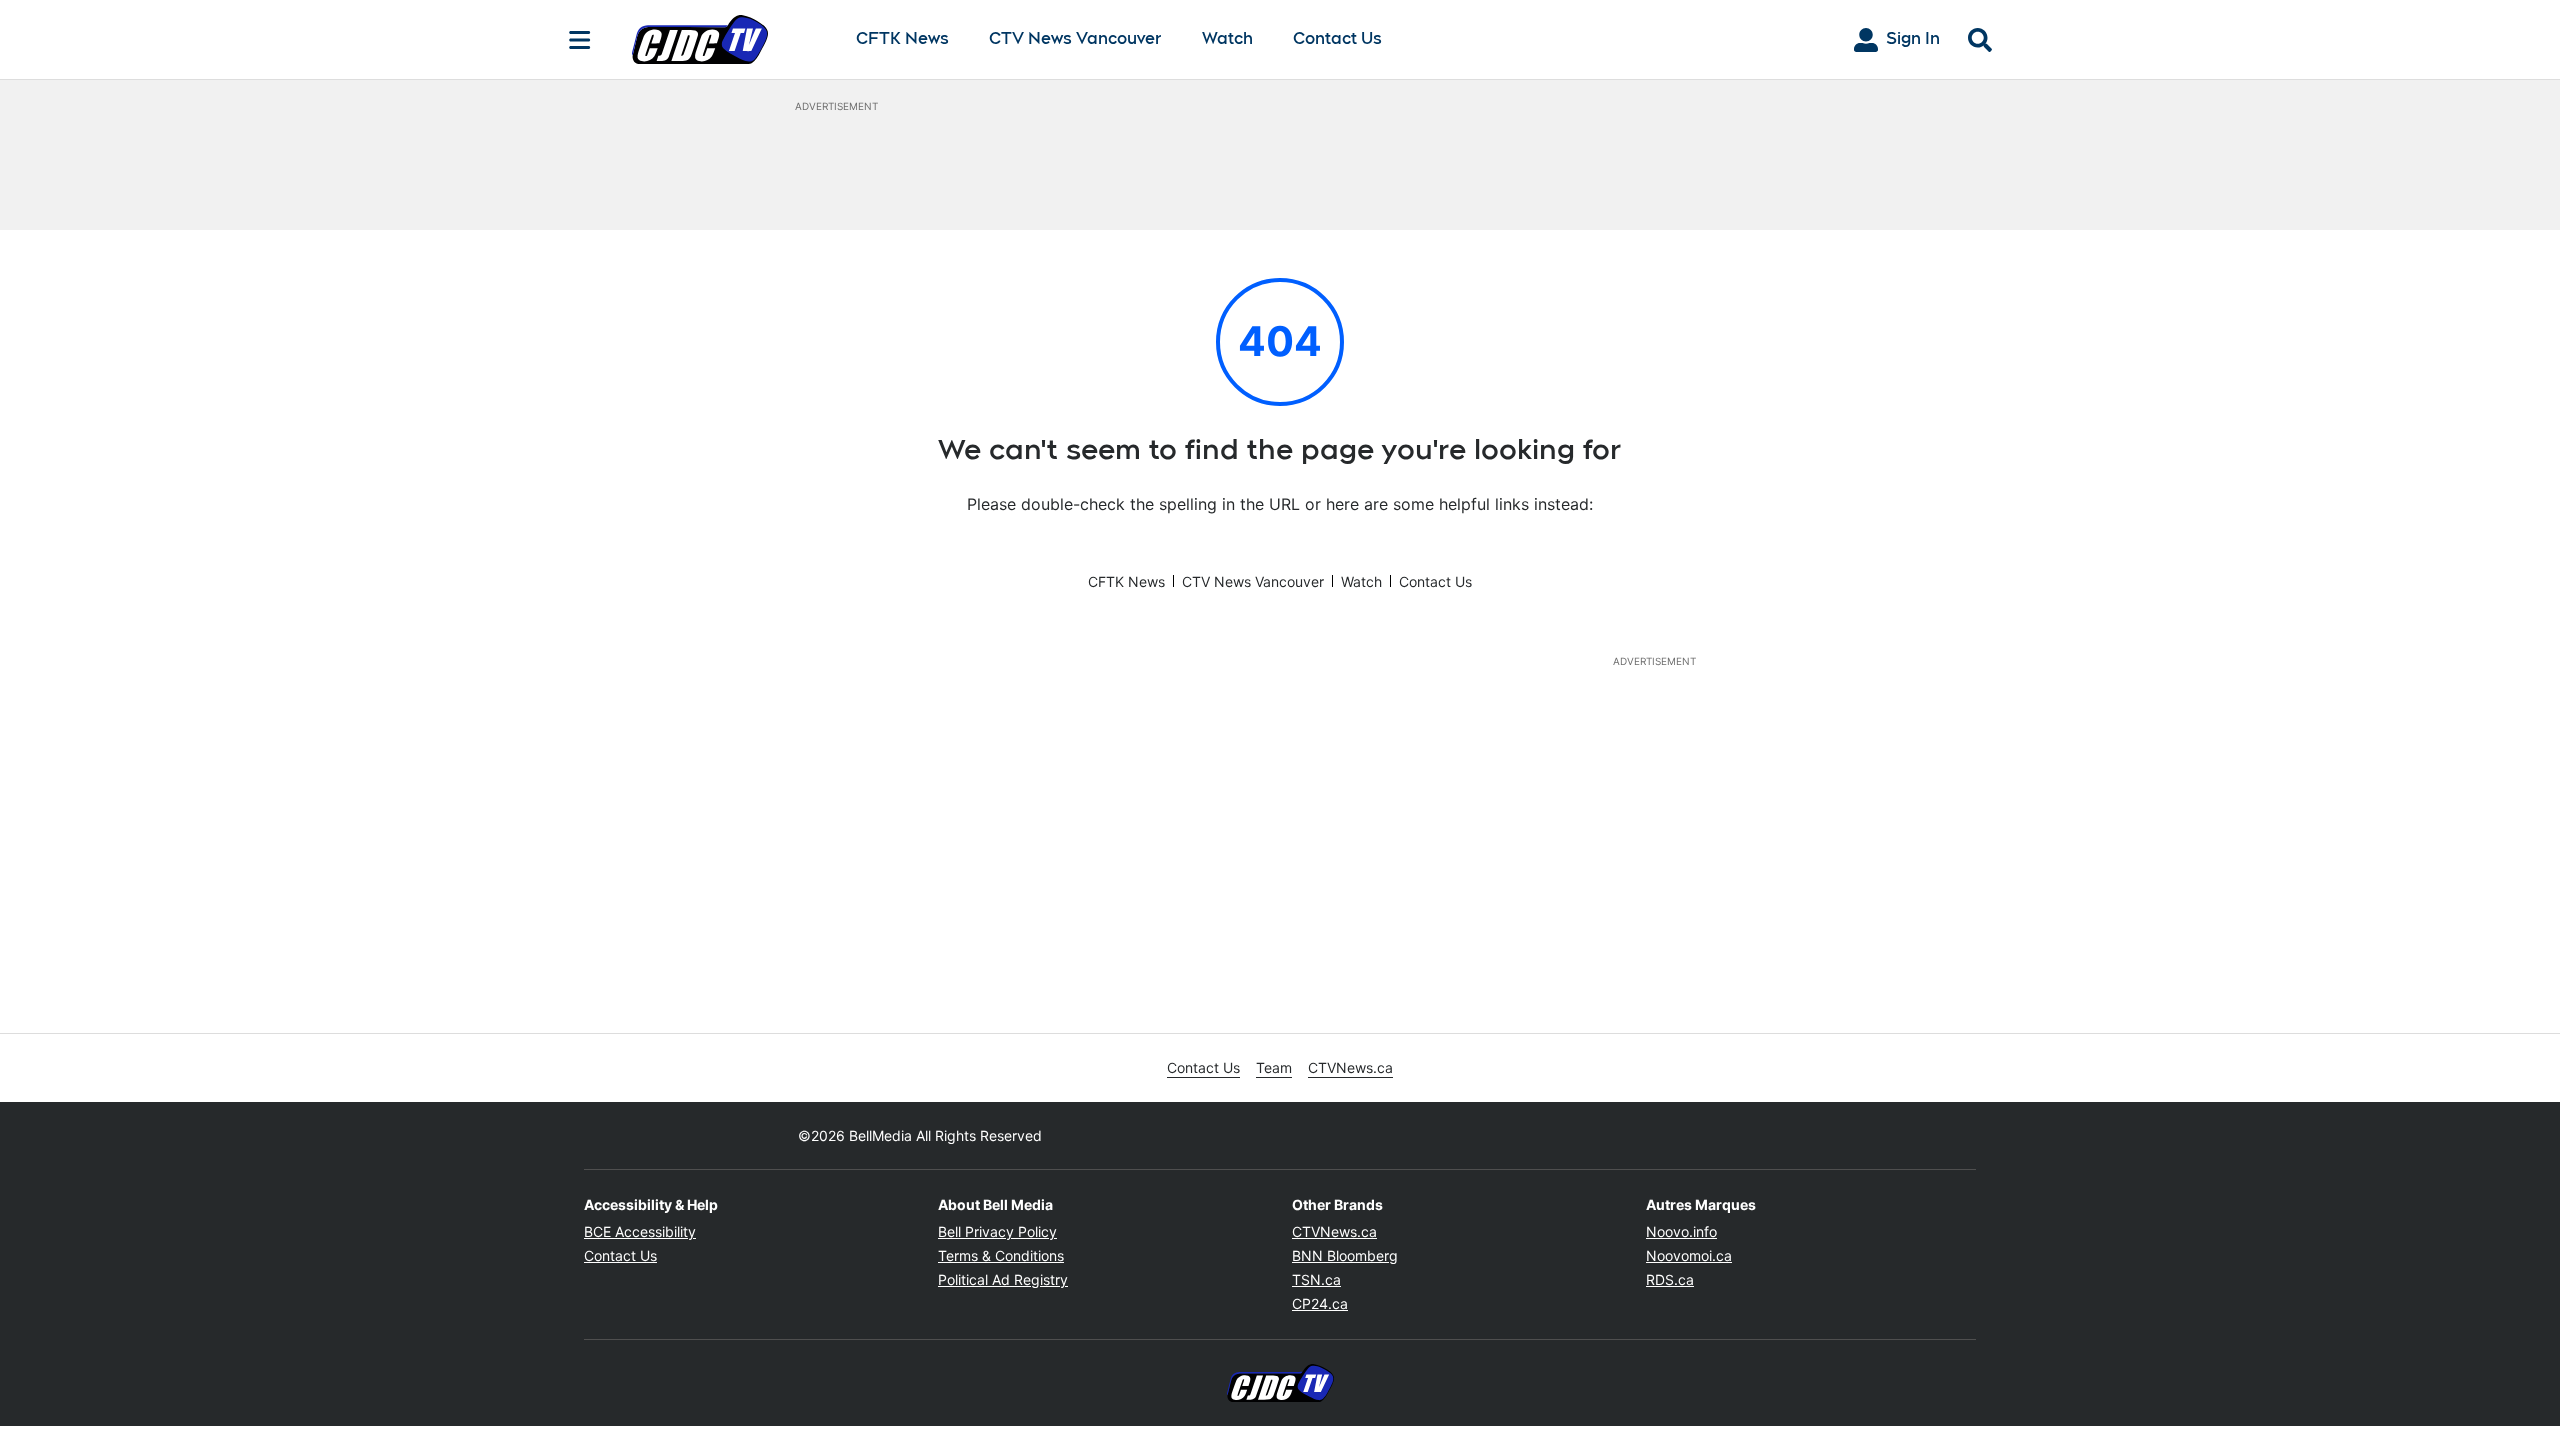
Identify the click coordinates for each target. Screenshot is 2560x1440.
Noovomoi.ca (1689, 1255)
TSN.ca (1316, 1279)
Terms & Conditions (1001, 1255)
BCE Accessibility (640, 1231)
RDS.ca (1670, 1279)
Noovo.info (1681, 1231)
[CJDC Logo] (728, 39)
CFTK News (902, 39)
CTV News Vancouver (1075, 39)
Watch (1227, 39)
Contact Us (1337, 38)
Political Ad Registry (1003, 1279)
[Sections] (580, 40)
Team (1274, 1067)
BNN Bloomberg (1345, 1255)
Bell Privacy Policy (997, 1231)
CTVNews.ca (1350, 1067)
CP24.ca (1320, 1303)
